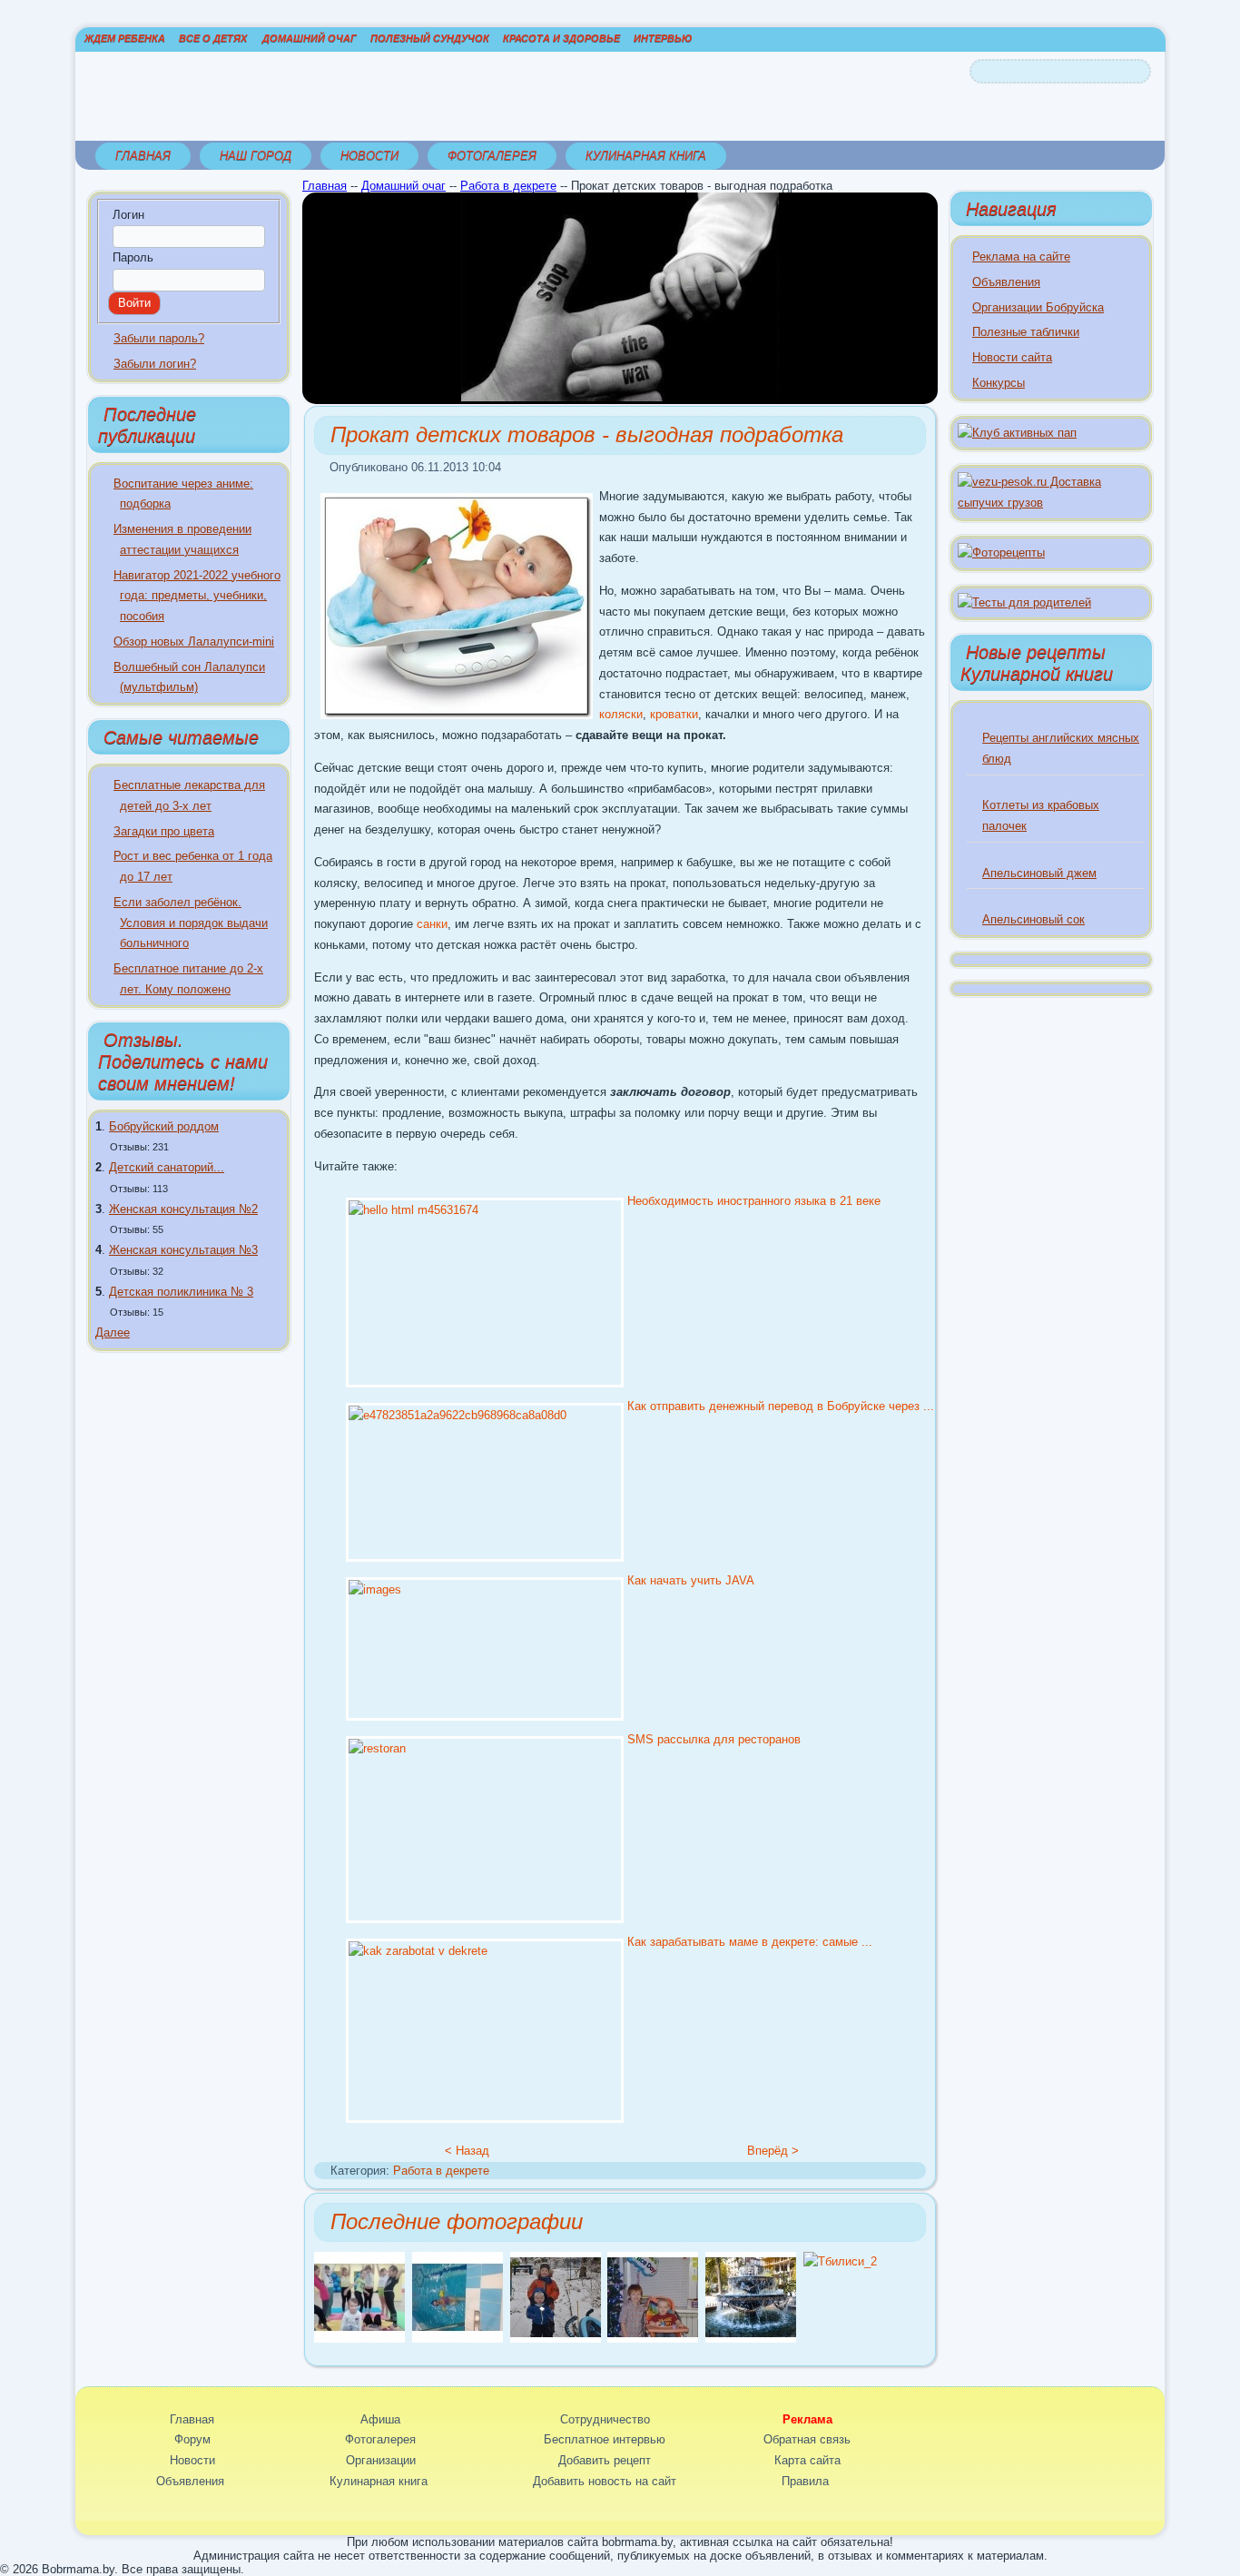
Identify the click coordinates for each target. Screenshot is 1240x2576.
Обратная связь (807, 2439)
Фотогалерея (492, 156)
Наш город (256, 156)
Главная (143, 156)
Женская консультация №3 (183, 1250)
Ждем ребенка (125, 38)
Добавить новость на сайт (605, 2481)
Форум (192, 2439)
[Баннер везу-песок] (1051, 503)
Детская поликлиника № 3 (181, 1292)
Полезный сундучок (430, 38)
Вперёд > (773, 2151)
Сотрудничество (605, 2419)
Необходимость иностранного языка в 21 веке (754, 1201)
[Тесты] (1024, 602)
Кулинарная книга (646, 156)
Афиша (380, 2419)
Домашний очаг (310, 38)
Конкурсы (999, 383)
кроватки (674, 714)
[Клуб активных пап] (1017, 433)
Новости (369, 156)
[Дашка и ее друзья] (359, 2339)
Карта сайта (807, 2460)
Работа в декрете (508, 186)
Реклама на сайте (1021, 257)
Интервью (663, 38)
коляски (621, 714)
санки (432, 924)
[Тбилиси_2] (840, 2261)
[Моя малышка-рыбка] (458, 2339)
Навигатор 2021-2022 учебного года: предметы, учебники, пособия (197, 596)
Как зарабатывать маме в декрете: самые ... (750, 1942)
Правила (805, 2481)
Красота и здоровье (561, 38)
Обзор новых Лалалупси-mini (194, 642)
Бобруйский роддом (164, 1126)
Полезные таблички (1026, 332)
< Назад (467, 2151)
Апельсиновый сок (1033, 919)
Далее (113, 1332)
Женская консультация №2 (183, 1209)
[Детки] (556, 2339)
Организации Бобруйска (1038, 307)
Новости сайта (1012, 357)
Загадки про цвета (164, 831)
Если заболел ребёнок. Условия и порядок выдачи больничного (191, 923)
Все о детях (213, 38)
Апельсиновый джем (1039, 873)
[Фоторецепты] (1001, 553)
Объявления (1006, 282)
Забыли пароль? (159, 338)
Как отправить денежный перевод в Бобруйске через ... (781, 1406)
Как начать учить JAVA (691, 1580)
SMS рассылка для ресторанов (714, 1739)
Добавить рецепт (605, 2460)
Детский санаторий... (167, 1167)
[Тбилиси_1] (751, 2339)
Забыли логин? (155, 364)
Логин (128, 215)
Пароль (133, 257)
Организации (381, 2460)
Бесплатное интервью (605, 2439)
